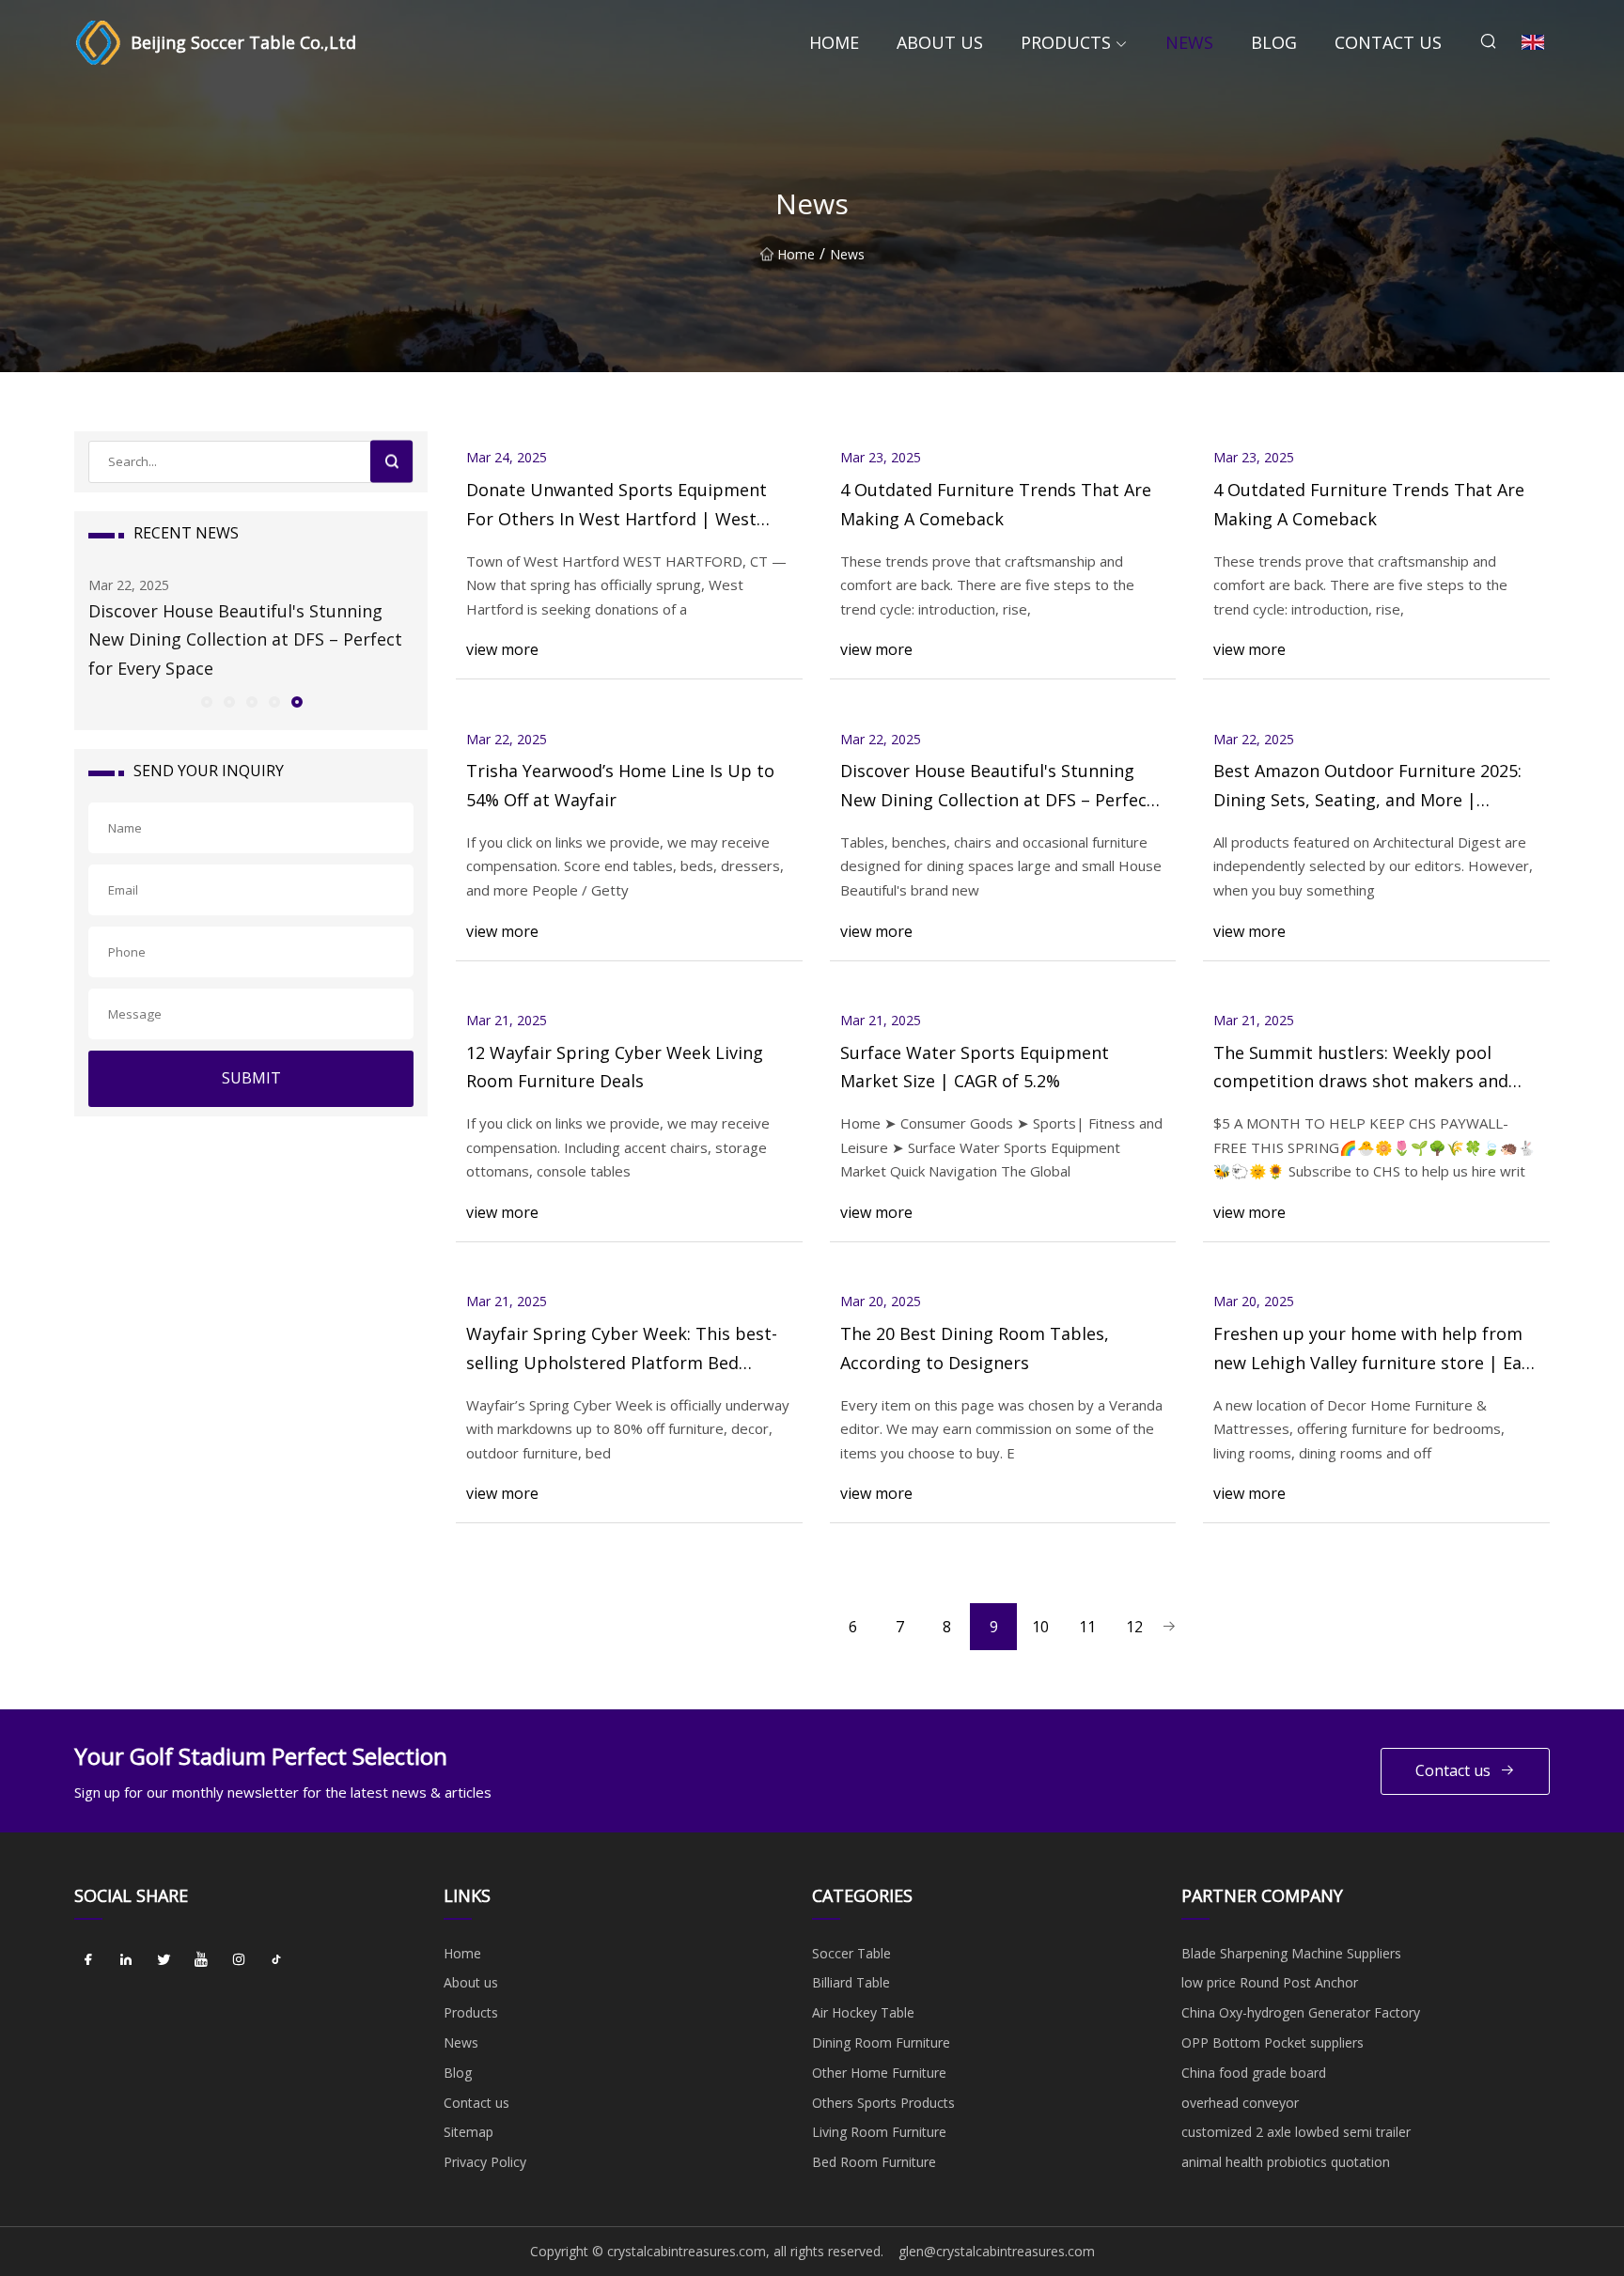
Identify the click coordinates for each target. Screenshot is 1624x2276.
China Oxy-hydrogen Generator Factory (1301, 2012)
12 (1134, 1627)
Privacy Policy (485, 2162)
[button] (206, 701)
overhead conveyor (1240, 2103)
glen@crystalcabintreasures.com (997, 2251)
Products (1066, 42)
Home (834, 42)
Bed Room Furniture (874, 2162)
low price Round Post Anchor (1270, 1982)
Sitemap (468, 2132)
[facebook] (88, 1960)
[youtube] (201, 1960)
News (1189, 42)
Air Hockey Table (863, 2012)
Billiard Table (851, 1982)
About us (940, 42)
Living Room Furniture (879, 2132)
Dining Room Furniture (881, 2042)
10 (1040, 1627)
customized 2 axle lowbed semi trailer (1296, 2132)
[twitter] (164, 1960)
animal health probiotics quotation (1286, 2162)
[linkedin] (126, 1960)
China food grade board (1254, 2073)
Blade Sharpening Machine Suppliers (1291, 1953)
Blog (1274, 42)
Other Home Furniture (879, 2073)
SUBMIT (251, 1078)
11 (1087, 1627)
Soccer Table (851, 1953)
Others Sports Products (883, 2103)
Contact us (1388, 42)
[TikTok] (276, 1960)
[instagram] (239, 1960)
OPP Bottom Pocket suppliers (1273, 2042)
